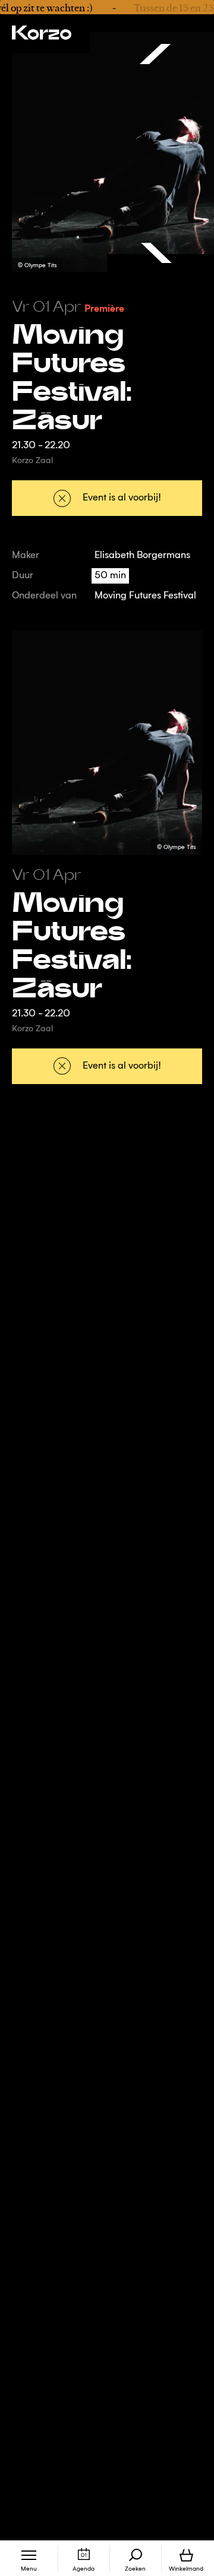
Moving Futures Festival (145, 596)
